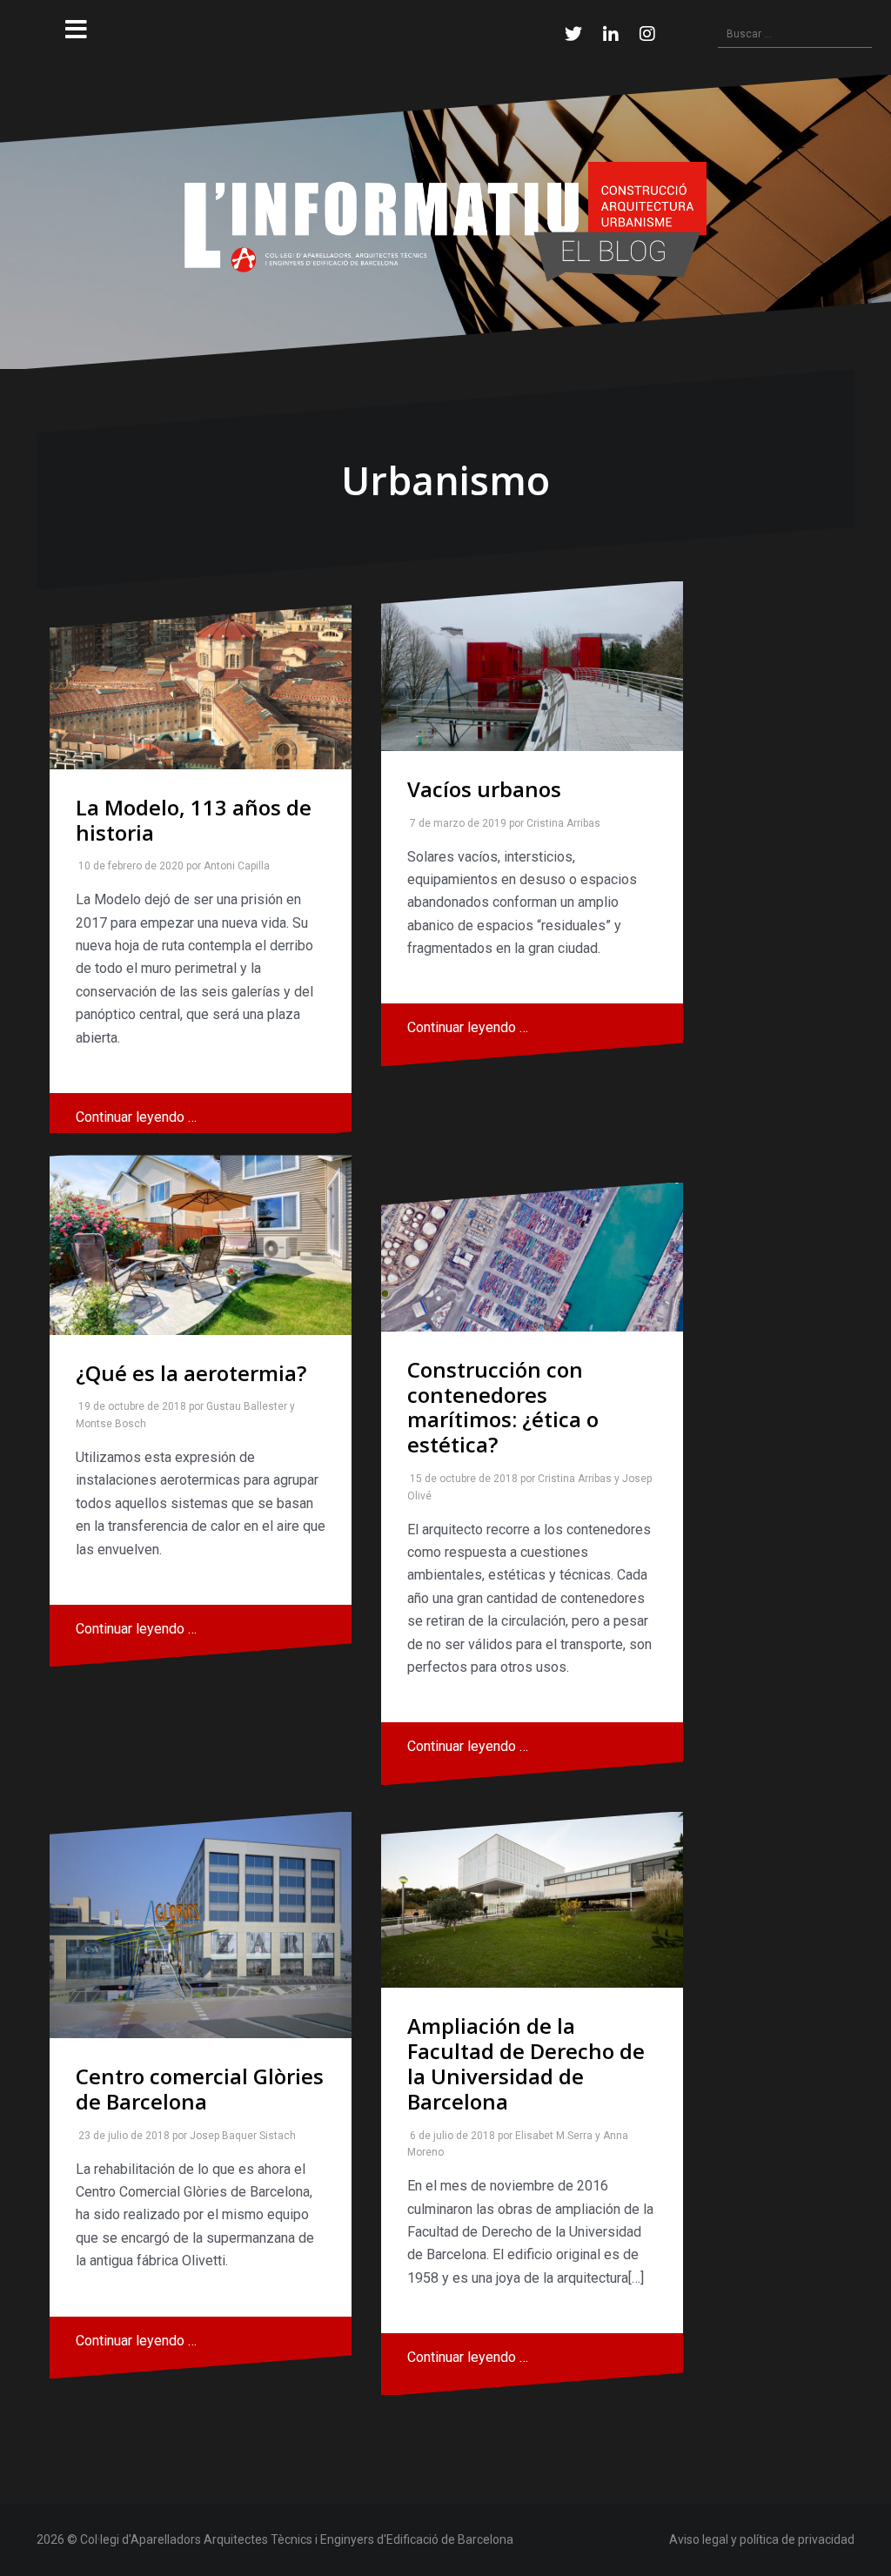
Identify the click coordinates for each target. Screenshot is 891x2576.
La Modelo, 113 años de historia (194, 820)
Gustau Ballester (243, 1406)
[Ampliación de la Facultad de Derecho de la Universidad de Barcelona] (532, 1900)
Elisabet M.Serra (550, 2136)
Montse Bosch (107, 1424)
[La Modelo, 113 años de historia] (201, 687)
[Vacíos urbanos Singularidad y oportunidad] (532, 666)
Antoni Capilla (233, 866)
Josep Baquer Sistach (239, 2136)
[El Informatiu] (445, 221)
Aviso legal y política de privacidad (762, 2539)
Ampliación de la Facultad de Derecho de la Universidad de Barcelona (526, 2063)
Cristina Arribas (560, 823)
